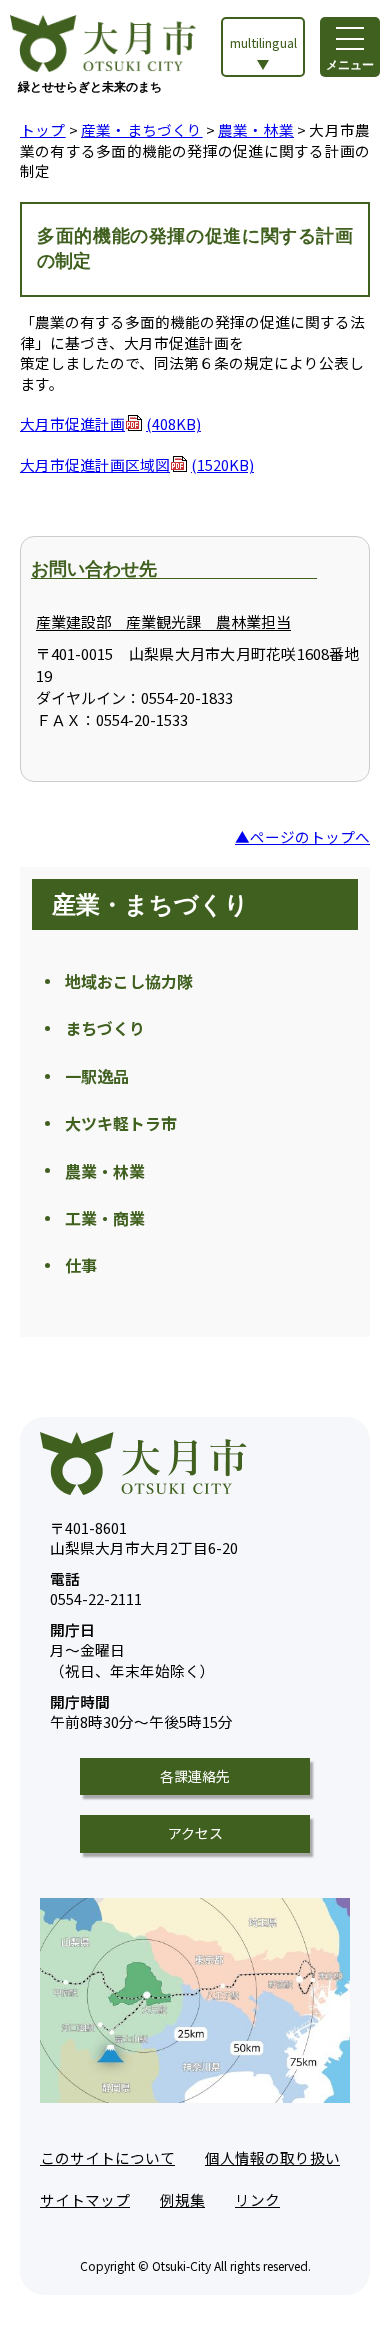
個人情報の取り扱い (272, 2157)
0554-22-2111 (96, 1589)
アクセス (195, 1833)
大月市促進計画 (110, 423)
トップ (43, 129)
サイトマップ (85, 2199)
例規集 (182, 2199)
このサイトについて (107, 2157)
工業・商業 (105, 1218)
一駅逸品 (97, 1076)
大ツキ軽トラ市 (121, 1123)
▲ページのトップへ (302, 836)
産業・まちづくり (142, 129)
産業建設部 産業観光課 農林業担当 (163, 621)
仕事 (81, 1265)
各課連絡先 (195, 1776)
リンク (257, 2199)
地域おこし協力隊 (129, 981)
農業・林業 (256, 129)
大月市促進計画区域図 (137, 464)
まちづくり (105, 1028)
